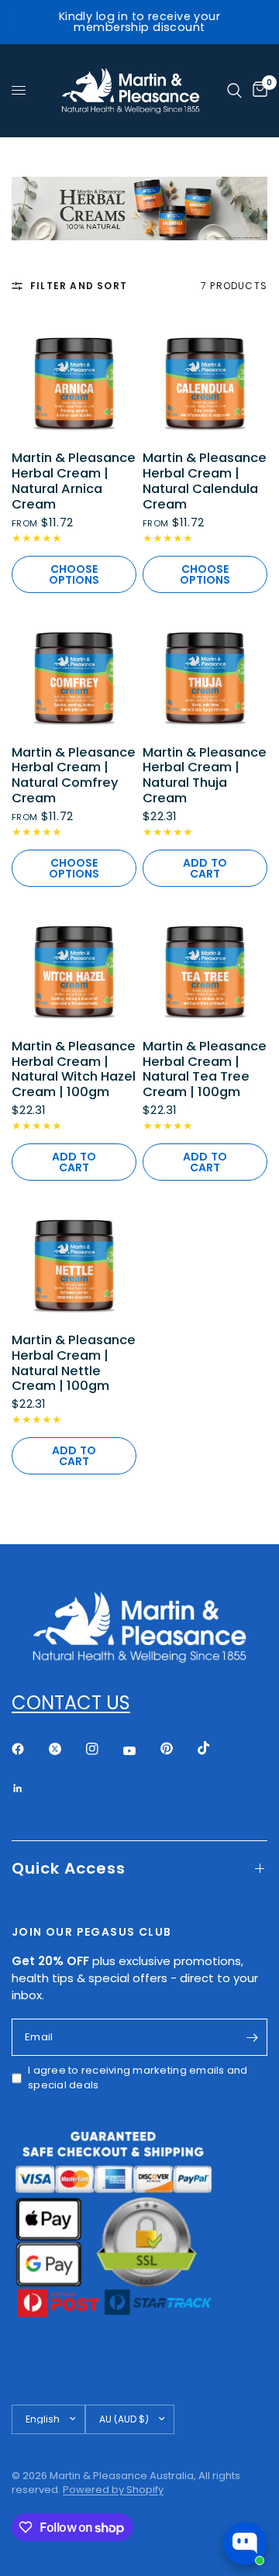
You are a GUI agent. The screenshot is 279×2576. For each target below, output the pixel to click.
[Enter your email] (252, 2037)
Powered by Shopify (113, 2490)
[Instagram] (103, 1749)
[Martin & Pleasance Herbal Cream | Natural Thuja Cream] (205, 671)
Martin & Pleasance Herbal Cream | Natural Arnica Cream (74, 481)
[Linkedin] (29, 1788)
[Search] (234, 91)
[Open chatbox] (245, 2543)
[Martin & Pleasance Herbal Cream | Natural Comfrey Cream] (74, 671)
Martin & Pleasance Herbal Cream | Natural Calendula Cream (205, 481)
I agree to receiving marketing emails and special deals (138, 2078)
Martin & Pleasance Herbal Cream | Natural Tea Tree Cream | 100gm (205, 1069)
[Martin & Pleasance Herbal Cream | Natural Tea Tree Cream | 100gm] (205, 965)
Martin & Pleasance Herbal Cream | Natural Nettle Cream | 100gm (74, 1363)
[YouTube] (140, 1750)
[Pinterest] (177, 1748)
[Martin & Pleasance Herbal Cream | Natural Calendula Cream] (205, 376)
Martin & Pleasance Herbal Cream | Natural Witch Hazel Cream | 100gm (74, 1069)
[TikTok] (215, 1748)
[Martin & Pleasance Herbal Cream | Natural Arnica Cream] (74, 376)
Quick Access (69, 1868)
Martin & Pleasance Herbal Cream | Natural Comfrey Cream (74, 776)
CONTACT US (71, 1703)
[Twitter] (66, 1749)
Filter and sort (79, 286)
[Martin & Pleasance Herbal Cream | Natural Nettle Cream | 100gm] (74, 1259)
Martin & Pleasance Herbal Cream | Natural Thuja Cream (205, 776)
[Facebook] (29, 1749)
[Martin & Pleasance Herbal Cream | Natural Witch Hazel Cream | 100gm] (74, 965)
